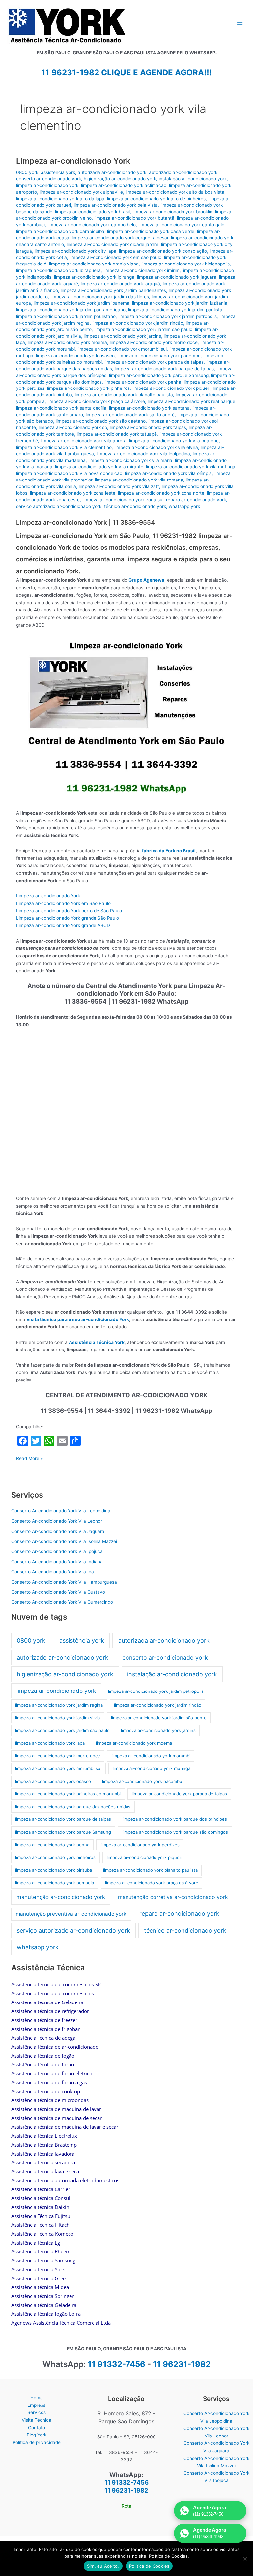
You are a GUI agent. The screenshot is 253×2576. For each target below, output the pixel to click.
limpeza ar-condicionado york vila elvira (156, 447)
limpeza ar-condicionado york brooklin (172, 212)
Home (37, 2398)
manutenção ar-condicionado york (61, 1897)
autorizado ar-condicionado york (183, 172)
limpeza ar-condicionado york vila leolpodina (143, 454)
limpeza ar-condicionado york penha (143, 382)
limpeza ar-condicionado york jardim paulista (175, 310)
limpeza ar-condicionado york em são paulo (115, 257)
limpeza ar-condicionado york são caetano (101, 421)
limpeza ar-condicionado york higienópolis (185, 264)
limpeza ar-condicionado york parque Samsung (159, 375)
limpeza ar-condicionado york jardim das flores (100, 297)
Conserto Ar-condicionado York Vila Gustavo (58, 1592)
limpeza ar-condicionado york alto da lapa (60, 199)
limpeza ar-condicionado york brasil (92, 212)
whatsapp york (184, 506)
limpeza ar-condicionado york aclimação (124, 185)
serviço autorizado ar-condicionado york (59, 506)
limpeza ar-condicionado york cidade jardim (112, 244)
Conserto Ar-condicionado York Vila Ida (53, 1572)
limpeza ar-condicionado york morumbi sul (122, 349)
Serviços (37, 2412)
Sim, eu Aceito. (103, 2566)
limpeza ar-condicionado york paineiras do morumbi (68, 1794)
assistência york (58, 172)
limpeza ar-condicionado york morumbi (151, 1756)
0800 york (27, 172)
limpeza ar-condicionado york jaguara (177, 277)
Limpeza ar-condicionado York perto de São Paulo (69, 911)
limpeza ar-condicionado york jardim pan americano (71, 310)
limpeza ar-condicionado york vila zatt (119, 486)
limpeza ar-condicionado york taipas (148, 427)
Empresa (37, 2405)
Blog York (37, 2435)
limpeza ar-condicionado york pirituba (54, 1870)
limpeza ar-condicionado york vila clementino (64, 447)
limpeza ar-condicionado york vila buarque (174, 441)
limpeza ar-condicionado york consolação (163, 251)
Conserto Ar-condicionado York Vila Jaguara (58, 1531)
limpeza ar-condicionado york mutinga (152, 1768)
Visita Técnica (37, 2420)
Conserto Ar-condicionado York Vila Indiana (57, 1562)
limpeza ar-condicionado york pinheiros (88, 388)
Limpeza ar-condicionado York (73, 161)
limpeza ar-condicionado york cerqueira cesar (120, 238)
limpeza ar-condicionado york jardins (122, 336)
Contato (37, 2428)
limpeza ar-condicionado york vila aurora (84, 441)
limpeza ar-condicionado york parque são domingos (175, 1832)
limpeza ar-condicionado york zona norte (161, 493)
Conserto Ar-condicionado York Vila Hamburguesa (64, 1582)
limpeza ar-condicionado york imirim (141, 270)
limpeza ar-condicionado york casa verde (151, 231)
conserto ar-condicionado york (49, 179)
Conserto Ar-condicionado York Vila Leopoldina (61, 1511)
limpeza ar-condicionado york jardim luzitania (180, 303)
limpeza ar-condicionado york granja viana (94, 264)
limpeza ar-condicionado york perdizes (140, 1845)
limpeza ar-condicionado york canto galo (181, 225)
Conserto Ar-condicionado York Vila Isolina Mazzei (64, 1541)
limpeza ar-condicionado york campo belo (92, 225)
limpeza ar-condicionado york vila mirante (99, 467)
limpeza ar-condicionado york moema (67, 342)
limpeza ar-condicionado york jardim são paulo (143, 329)
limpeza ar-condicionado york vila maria (130, 460)
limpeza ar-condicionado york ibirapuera (58, 270)
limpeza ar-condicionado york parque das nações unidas (73, 1807)
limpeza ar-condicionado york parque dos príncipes (175, 1819)
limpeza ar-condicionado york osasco (75, 356)
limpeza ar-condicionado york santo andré (130, 415)
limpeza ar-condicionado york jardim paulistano (66, 316)
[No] (245, 2559)
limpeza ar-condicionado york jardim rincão (138, 323)
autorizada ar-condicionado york (112, 172)
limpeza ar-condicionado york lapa (50, 1743)
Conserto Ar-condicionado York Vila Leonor (57, 1521)
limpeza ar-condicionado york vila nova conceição (69, 473)
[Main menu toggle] (240, 24)
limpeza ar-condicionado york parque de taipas (164, 369)
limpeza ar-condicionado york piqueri (171, 388)
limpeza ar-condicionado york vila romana (139, 480)
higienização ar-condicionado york (120, 179)
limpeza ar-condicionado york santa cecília (61, 408)
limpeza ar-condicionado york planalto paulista (124, 395)
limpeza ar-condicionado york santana (149, 408)
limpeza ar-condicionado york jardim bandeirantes (113, 290)
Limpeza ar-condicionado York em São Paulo (63, 903)
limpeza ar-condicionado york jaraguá (120, 284)
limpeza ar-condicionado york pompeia (55, 1883)
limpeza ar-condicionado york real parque (191, 401)
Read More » (29, 1459)
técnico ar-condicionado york (135, 506)
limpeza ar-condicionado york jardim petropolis (168, 316)
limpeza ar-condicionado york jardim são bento (159, 1718)
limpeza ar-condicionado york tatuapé (117, 434)
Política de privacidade (37, 2442)
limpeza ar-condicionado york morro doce (154, 342)
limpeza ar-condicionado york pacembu (159, 356)
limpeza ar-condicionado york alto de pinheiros (156, 199)
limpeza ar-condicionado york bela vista (116, 205)
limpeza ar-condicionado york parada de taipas (154, 362)
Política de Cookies (149, 2566)
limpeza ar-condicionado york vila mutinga (191, 467)
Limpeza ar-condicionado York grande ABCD (63, 925)
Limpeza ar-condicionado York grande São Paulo (68, 918)
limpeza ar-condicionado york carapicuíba (60, 231)
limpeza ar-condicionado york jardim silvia (57, 1718)
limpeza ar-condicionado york (47, 185)
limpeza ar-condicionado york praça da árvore (96, 401)
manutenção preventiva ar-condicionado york (71, 1914)
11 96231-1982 (182, 2364)
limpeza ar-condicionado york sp (73, 427)
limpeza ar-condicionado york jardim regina (59, 1705)
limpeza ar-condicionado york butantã (134, 218)
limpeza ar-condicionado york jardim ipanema (82, 303)
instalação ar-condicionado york (193, 179)
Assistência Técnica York (97, 1342)
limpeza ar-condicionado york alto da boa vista (175, 192)
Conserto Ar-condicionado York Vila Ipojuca (57, 1551)
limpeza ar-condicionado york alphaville (81, 192)
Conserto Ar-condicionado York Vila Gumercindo (62, 1602)
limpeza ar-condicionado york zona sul (123, 500)
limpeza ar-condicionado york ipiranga (94, 277)
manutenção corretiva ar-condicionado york (173, 1897)
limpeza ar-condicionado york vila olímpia (168, 473)
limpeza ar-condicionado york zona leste (73, 493)
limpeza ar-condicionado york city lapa (75, 251)
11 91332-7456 (116, 2364)
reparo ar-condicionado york (196, 500)
